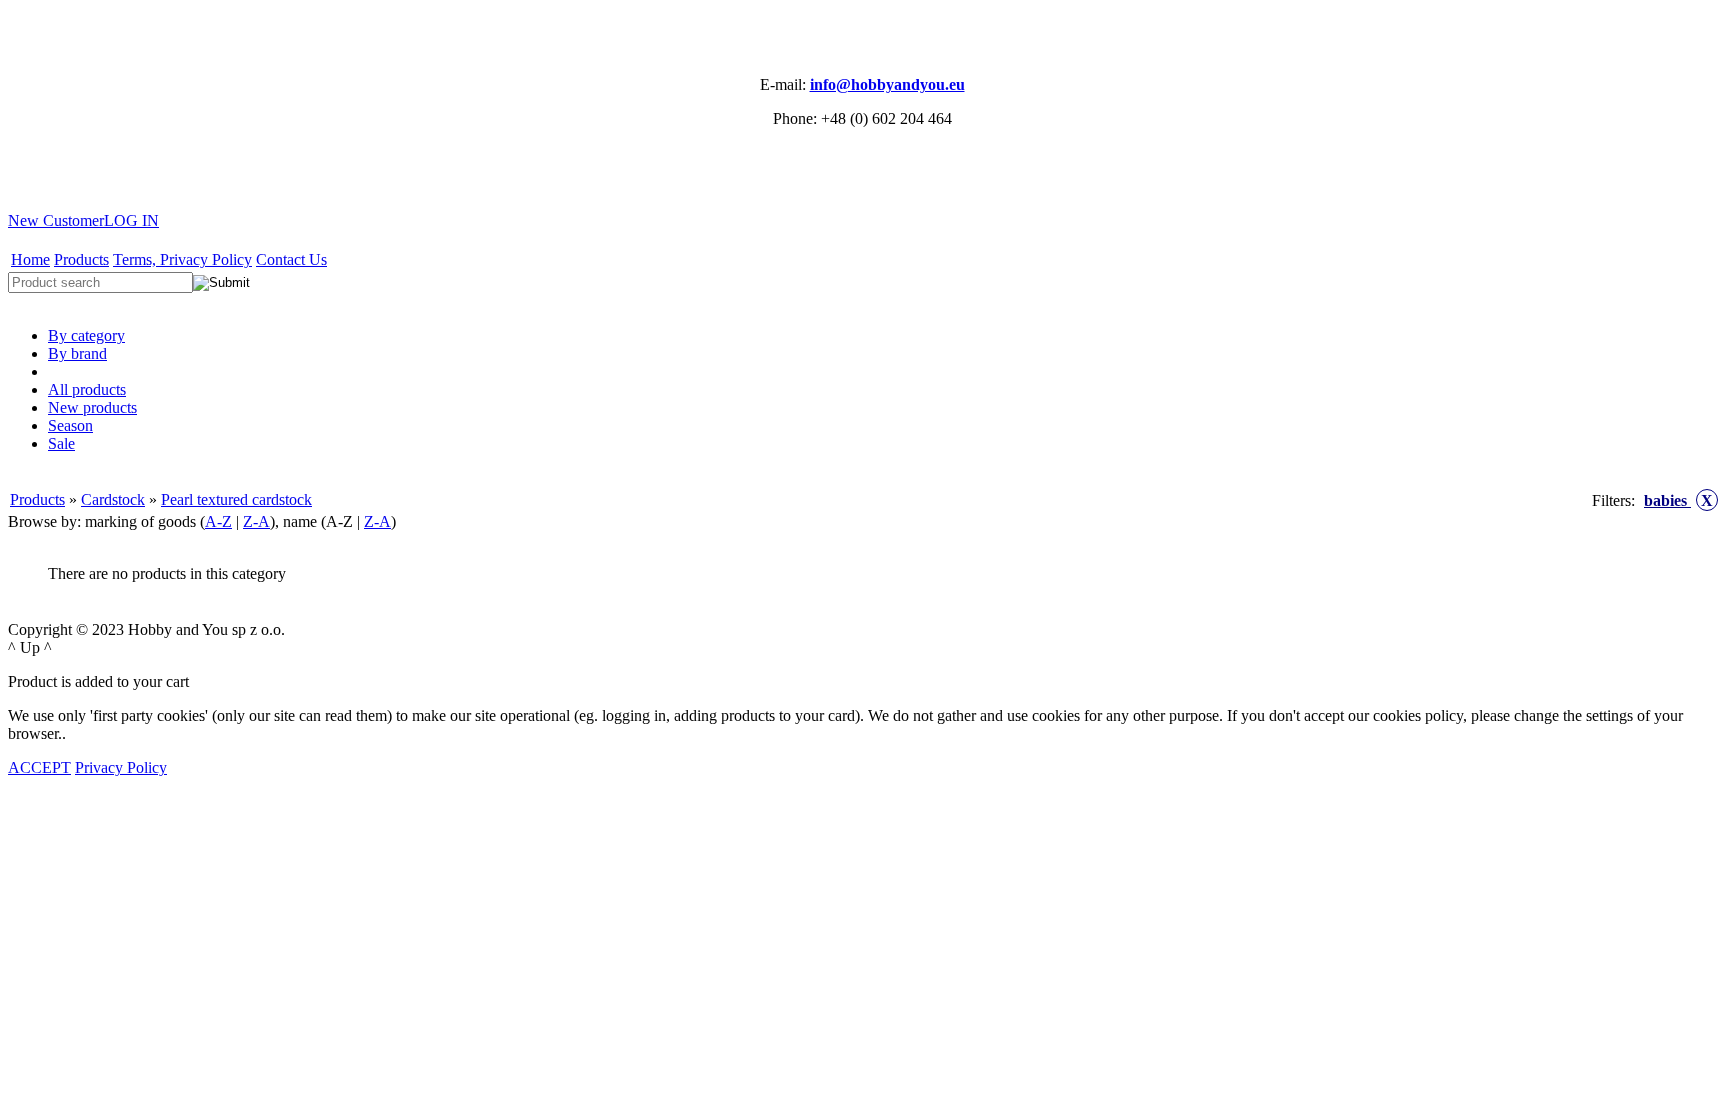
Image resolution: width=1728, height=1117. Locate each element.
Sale (61, 443)
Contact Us (291, 259)
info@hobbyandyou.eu (887, 84)
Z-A (256, 521)
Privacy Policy (121, 767)
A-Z (218, 521)
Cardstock (113, 499)
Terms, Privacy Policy (182, 259)
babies (1678, 500)
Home (30, 259)
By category (86, 335)
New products (92, 407)
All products (87, 389)
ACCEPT (39, 767)
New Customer (56, 220)
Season (70, 425)
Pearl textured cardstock (236, 499)
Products (81, 259)
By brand (77, 353)
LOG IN (131, 220)
